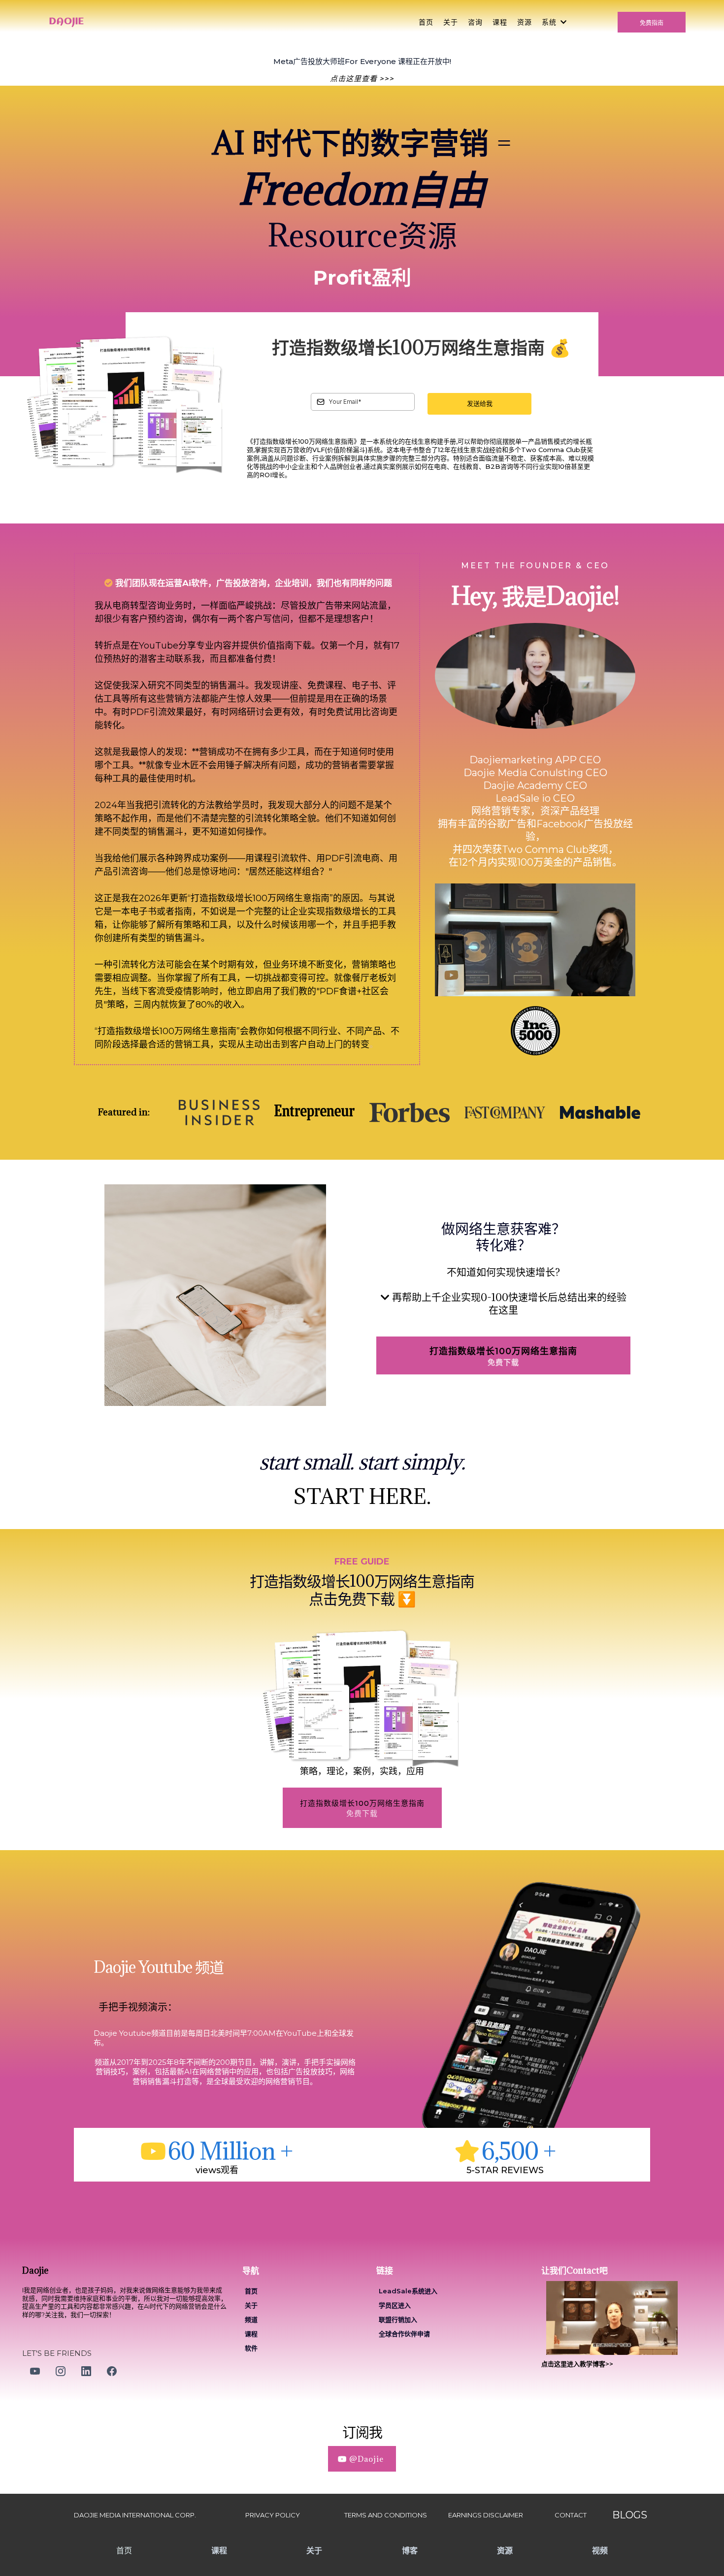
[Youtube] (35, 2371)
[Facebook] (112, 2371)
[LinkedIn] (86, 2371)
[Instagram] (61, 2371)
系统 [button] (550, 22)
